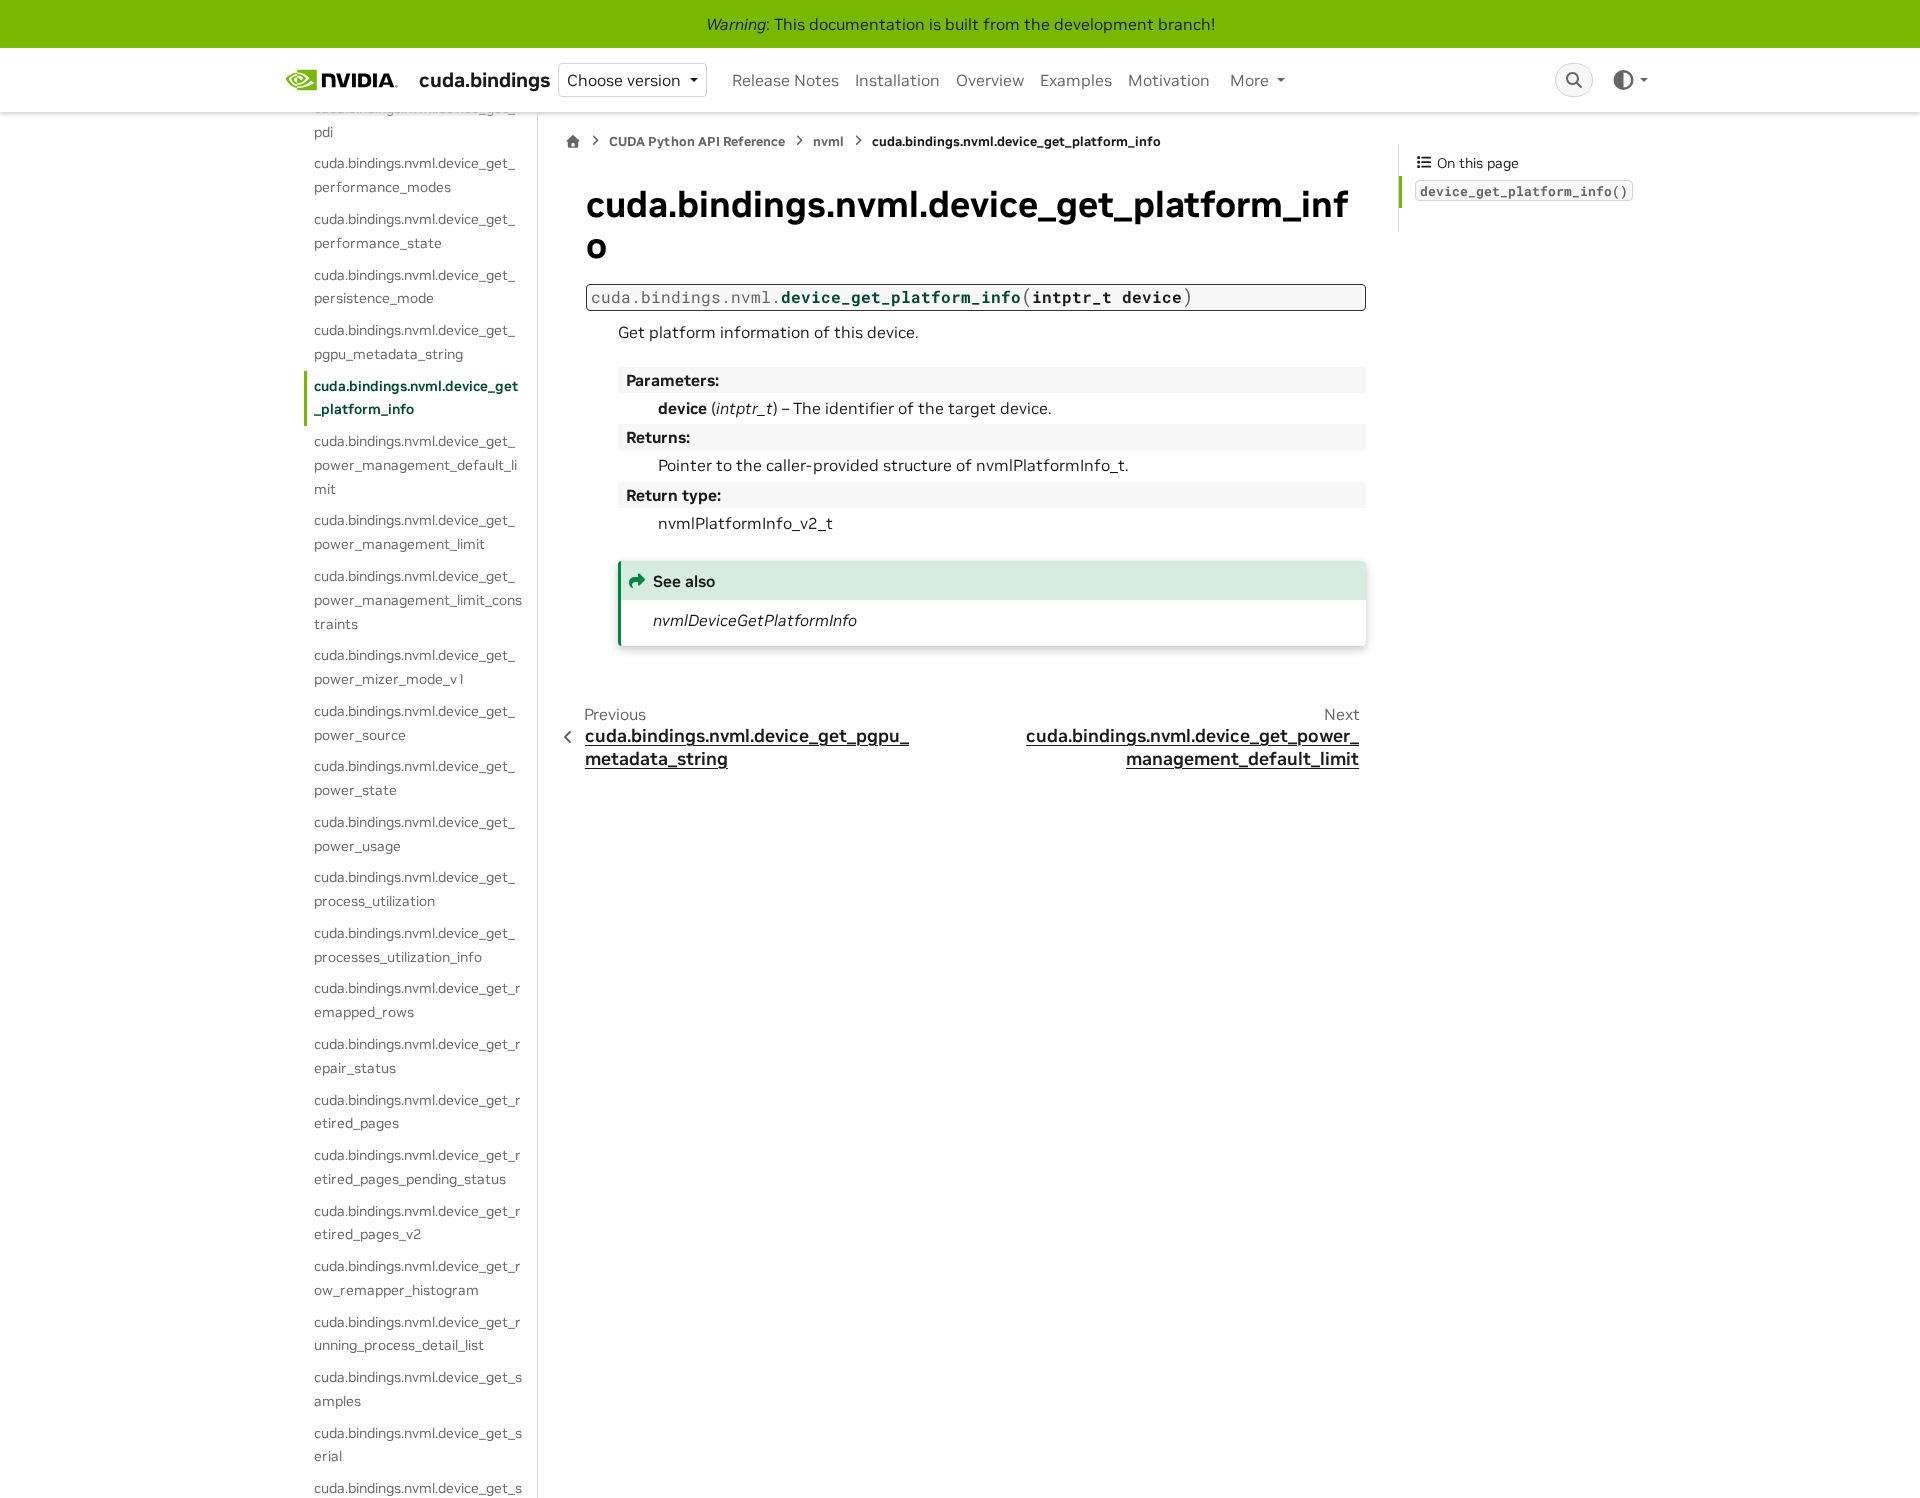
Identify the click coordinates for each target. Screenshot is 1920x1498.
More (1251, 80)
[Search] (1574, 80)
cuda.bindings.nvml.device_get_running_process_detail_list (417, 1334)
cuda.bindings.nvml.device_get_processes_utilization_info (414, 945)
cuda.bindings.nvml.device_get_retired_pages (417, 1112)
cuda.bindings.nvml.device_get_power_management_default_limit (415, 465)
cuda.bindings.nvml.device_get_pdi (414, 120)
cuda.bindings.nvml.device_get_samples (418, 1389)
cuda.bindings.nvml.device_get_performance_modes (414, 175)
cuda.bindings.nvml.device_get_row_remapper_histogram (417, 1278)
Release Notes (785, 80)
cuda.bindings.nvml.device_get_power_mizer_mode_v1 (414, 667)
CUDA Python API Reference (697, 141)
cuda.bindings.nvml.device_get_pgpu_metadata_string (414, 342)
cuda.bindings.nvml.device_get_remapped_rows (417, 1000)
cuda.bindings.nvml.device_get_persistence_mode (414, 287)
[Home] (573, 141)
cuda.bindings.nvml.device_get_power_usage (414, 834)
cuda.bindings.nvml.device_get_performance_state (414, 231)
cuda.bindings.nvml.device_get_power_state (414, 778)
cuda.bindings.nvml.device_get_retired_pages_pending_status (417, 1167)
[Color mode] (1629, 80)
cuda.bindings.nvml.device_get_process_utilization (414, 889)
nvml (828, 141)
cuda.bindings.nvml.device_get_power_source (414, 723)
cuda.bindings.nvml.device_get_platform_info (416, 398)
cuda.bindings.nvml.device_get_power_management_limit (414, 532)
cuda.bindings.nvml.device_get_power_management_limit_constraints (418, 600)
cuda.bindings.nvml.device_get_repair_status (417, 1056)
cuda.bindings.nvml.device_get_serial (418, 1445)
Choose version (626, 80)
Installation (897, 80)
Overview (990, 80)
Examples (1076, 80)
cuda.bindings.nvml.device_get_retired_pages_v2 (417, 1223)
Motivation (1169, 80)
